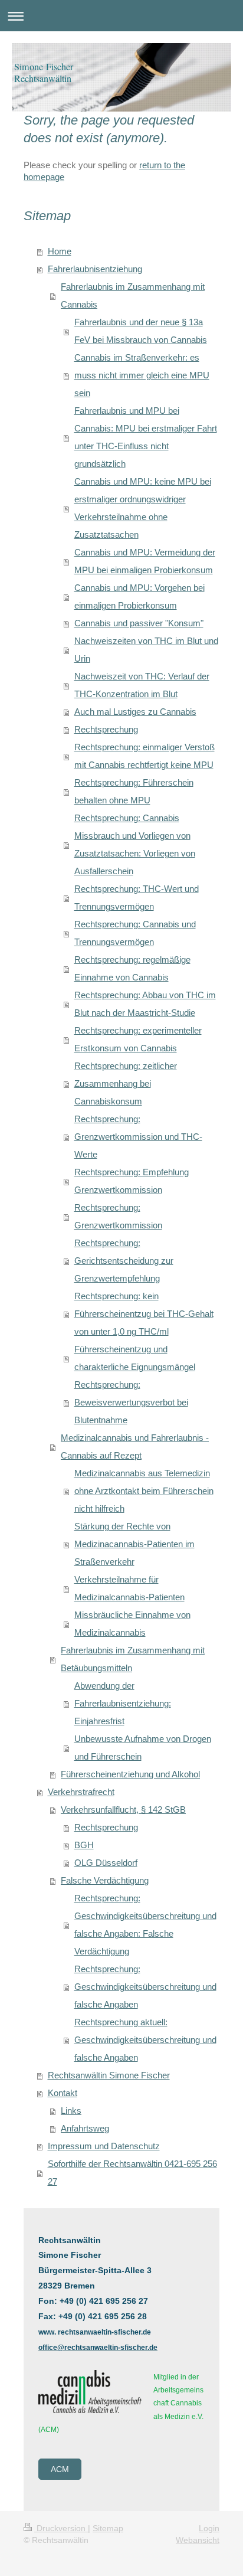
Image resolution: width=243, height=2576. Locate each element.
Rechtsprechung (106, 729)
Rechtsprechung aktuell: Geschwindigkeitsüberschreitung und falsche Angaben (145, 2040)
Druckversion (61, 2528)
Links (71, 2111)
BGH (84, 1845)
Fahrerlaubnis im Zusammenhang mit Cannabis (133, 295)
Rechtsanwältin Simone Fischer (109, 2075)
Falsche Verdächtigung (105, 1880)
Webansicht (198, 2540)
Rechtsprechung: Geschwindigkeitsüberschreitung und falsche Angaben (145, 1987)
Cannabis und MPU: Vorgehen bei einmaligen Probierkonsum (139, 596)
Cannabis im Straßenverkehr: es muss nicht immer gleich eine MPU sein (142, 375)
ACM (60, 2469)
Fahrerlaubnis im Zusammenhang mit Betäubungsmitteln (133, 1659)
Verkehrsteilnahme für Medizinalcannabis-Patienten (129, 1588)
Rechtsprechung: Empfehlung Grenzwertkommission (132, 1181)
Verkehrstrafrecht (81, 1792)
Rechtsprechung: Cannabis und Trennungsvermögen (135, 933)
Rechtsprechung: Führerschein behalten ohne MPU (134, 791)
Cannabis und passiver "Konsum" (139, 623)
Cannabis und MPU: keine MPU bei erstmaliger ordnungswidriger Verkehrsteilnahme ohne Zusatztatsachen (143, 508)
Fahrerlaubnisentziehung (95, 269)
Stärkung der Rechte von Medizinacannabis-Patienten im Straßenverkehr (134, 1544)
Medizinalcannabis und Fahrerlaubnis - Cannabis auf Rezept (135, 1446)
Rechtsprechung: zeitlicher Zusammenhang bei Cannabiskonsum (126, 1083)
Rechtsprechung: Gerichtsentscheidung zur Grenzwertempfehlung (124, 1261)
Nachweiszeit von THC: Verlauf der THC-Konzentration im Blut (142, 685)
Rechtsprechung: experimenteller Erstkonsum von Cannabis (138, 1039)
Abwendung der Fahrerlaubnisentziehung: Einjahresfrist (123, 1703)
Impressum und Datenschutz (104, 2146)
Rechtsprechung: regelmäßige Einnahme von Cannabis (132, 968)
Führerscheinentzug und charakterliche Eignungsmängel (135, 1358)
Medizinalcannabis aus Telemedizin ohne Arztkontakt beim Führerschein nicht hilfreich (144, 1491)
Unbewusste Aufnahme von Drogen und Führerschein (143, 1748)
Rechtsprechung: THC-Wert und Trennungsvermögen (137, 898)
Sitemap (108, 2528)
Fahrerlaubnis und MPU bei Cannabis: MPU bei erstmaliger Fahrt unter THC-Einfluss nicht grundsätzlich (146, 437)
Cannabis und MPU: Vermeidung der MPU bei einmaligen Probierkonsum (145, 561)
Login (209, 2528)
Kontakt (63, 2093)
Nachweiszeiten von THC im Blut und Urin (146, 650)
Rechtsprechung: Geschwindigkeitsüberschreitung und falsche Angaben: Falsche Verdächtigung (145, 1925)
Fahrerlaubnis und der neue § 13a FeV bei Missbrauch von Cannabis (141, 331)
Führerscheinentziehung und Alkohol (130, 1774)
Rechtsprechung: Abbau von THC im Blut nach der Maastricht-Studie (145, 1004)
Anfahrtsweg (85, 2128)
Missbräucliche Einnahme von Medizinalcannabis (132, 1624)
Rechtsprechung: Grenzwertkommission (118, 1216)
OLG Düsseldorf (106, 1863)
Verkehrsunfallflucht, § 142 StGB (123, 1810)
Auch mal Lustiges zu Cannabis (135, 712)
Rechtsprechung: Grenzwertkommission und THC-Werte (138, 1137)
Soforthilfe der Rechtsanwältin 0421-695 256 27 (132, 2173)
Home (60, 251)
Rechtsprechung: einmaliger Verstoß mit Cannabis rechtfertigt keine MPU (145, 756)
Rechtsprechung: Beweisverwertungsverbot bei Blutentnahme (131, 1402)
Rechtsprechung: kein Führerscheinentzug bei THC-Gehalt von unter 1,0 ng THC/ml (144, 1314)
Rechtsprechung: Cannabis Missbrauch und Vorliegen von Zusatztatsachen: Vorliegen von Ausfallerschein (135, 844)
